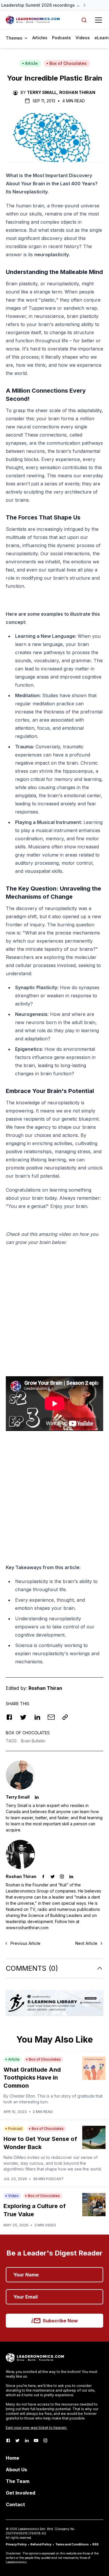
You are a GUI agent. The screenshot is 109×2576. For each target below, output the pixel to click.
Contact (15, 2504)
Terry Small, (43, 92)
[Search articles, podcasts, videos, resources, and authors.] (84, 20)
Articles (40, 38)
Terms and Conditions (72, 2544)
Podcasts (61, 38)
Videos (83, 38)
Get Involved (20, 2493)
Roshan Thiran (77, 92)
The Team (18, 2481)
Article (31, 63)
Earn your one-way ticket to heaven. (36, 2428)
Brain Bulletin (33, 1741)
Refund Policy (41, 2544)
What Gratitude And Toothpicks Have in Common (32, 2078)
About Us (16, 2470)
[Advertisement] (54, 1308)
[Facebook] (8, 2440)
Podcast (15, 2129)
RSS (95, 2544)
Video (13, 2196)
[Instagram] (45, 2440)
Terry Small (18, 1797)
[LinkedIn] (27, 2440)
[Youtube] (36, 2440)
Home (12, 2458)
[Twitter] (17, 2440)
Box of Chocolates (68, 63)
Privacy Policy (16, 2544)
